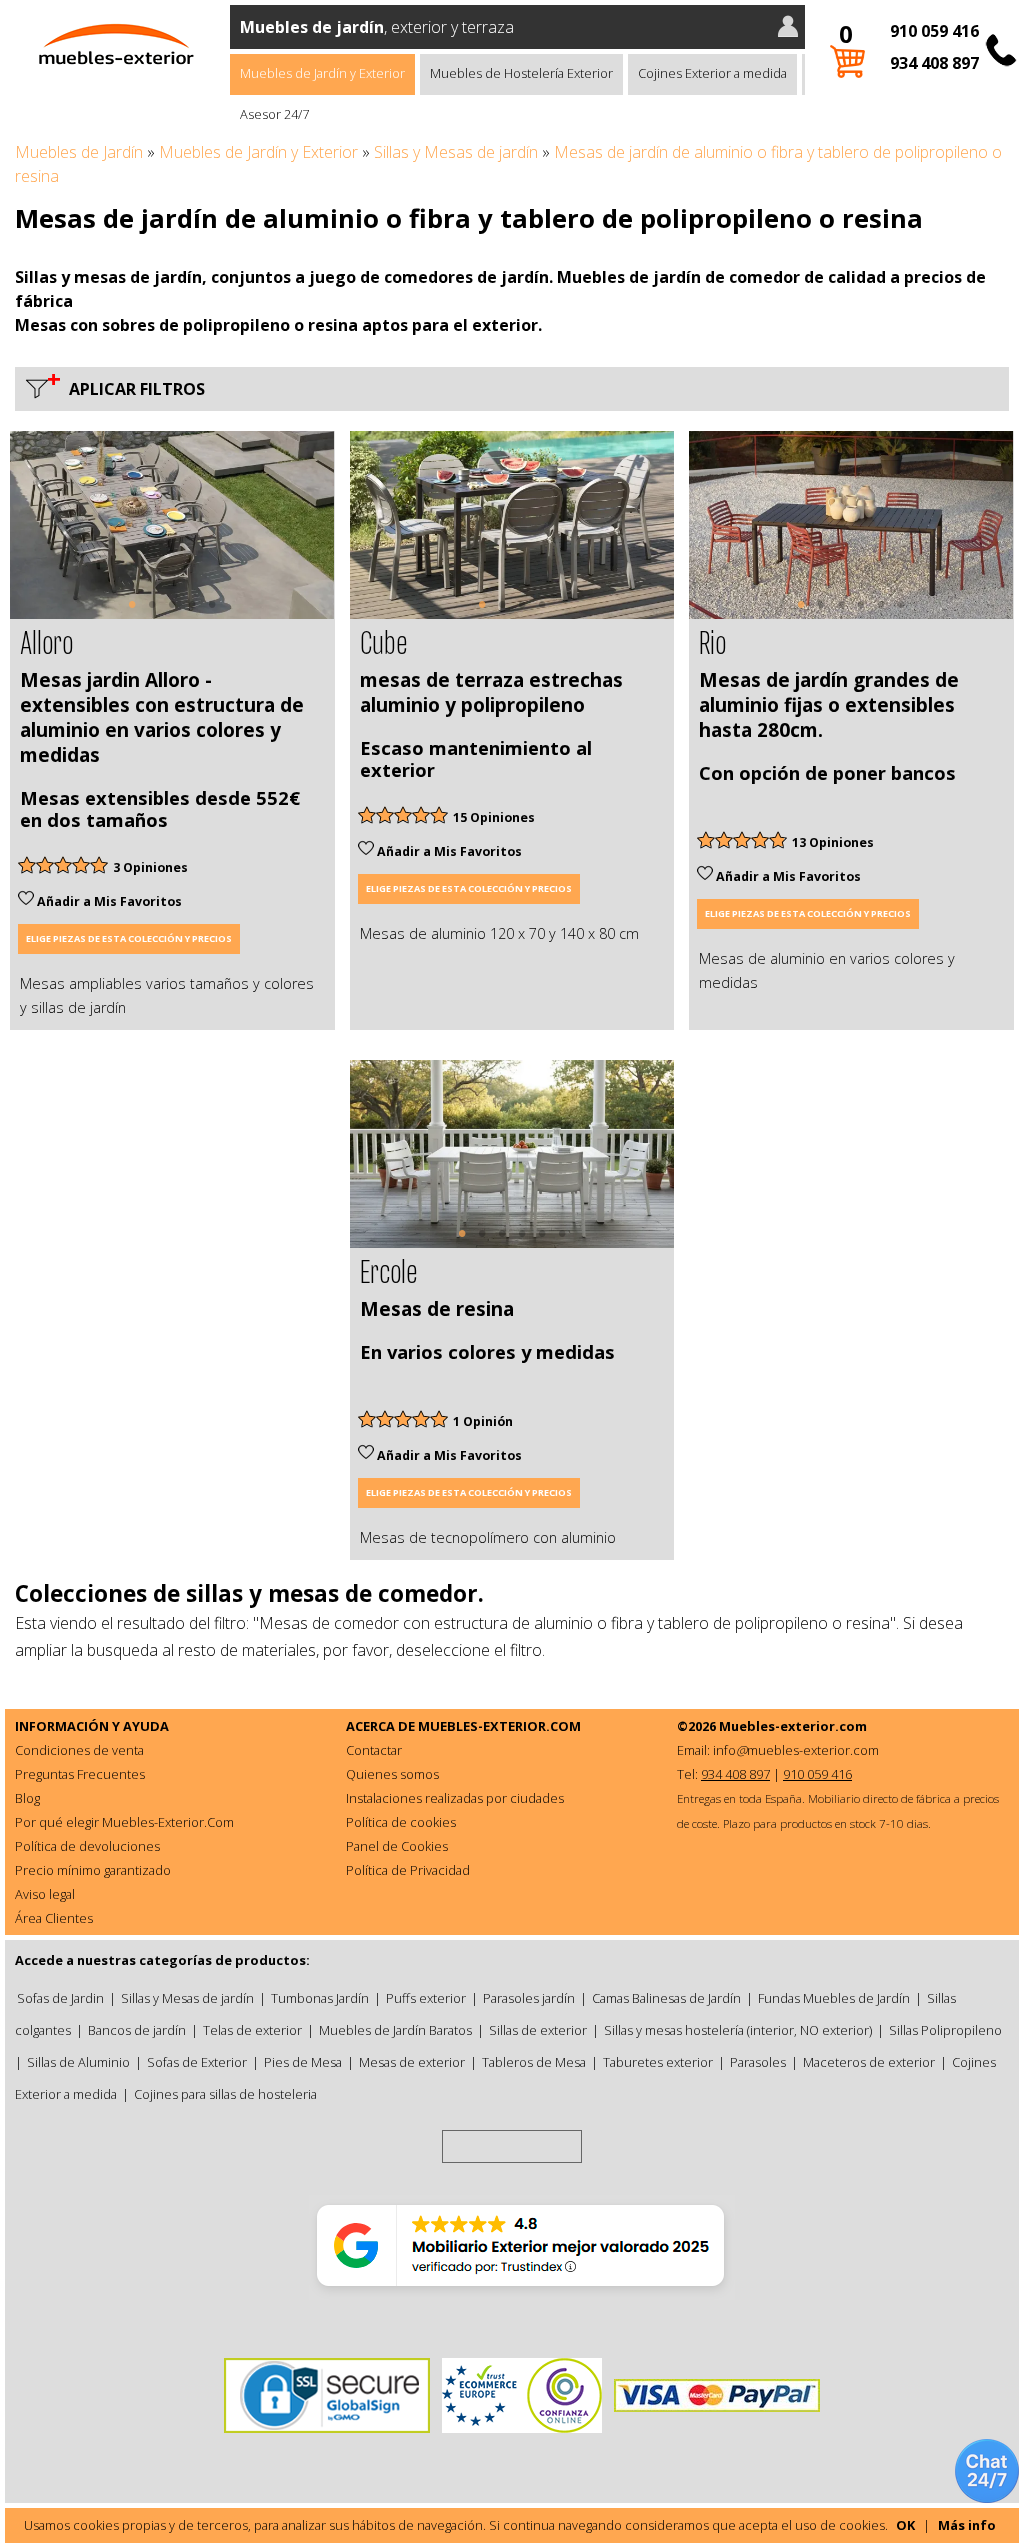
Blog (27, 1798)
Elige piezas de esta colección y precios (129, 938)
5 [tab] (212, 614)
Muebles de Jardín (79, 152)
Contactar (374, 1750)
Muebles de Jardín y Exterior (322, 73)
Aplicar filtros (133, 389)
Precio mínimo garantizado (93, 1870)
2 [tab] (152, 614)
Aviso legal (45, 1894)
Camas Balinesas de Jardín (666, 1998)
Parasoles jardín (529, 1998)
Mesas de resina (437, 1309)
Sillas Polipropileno (945, 2030)
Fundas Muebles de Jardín (834, 1998)
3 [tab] (172, 614)
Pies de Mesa (303, 2062)
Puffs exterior (426, 1998)
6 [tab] (901, 614)
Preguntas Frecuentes (80, 1774)
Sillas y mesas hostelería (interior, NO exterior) (738, 2030)
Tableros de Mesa (534, 2062)
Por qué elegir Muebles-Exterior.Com (124, 1822)
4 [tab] (192, 614)
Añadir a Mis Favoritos (108, 901)
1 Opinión (483, 1421)
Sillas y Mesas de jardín (456, 152)
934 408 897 (934, 63)
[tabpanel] (172, 525)
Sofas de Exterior (197, 2062)
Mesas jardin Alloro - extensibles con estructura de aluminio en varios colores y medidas (162, 717)
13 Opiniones (833, 842)
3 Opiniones (150, 867)
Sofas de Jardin (60, 1998)
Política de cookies (401, 1822)
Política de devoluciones (87, 1846)
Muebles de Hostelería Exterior (521, 73)
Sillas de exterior (538, 2030)
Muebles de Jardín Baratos (395, 2030)
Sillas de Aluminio (78, 2062)
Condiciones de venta (79, 1750)
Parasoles (758, 2062)
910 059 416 (934, 31)
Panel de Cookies (397, 1846)
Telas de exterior (252, 2030)
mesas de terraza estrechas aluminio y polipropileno (491, 692)
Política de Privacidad (408, 1870)
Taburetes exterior (658, 2062)
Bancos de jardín (137, 2030)
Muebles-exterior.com (793, 1726)
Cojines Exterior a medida (712, 73)
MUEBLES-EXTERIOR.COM (499, 1726)
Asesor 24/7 (274, 114)
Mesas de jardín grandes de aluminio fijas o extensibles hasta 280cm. (829, 705)
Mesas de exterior (412, 2062)
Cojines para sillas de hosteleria (225, 2094)
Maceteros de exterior (869, 2062)
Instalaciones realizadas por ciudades (455, 1798)
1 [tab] (132, 614)
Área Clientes (54, 1918)
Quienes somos (392, 1774)
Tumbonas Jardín (320, 1998)
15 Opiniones (494, 817)
